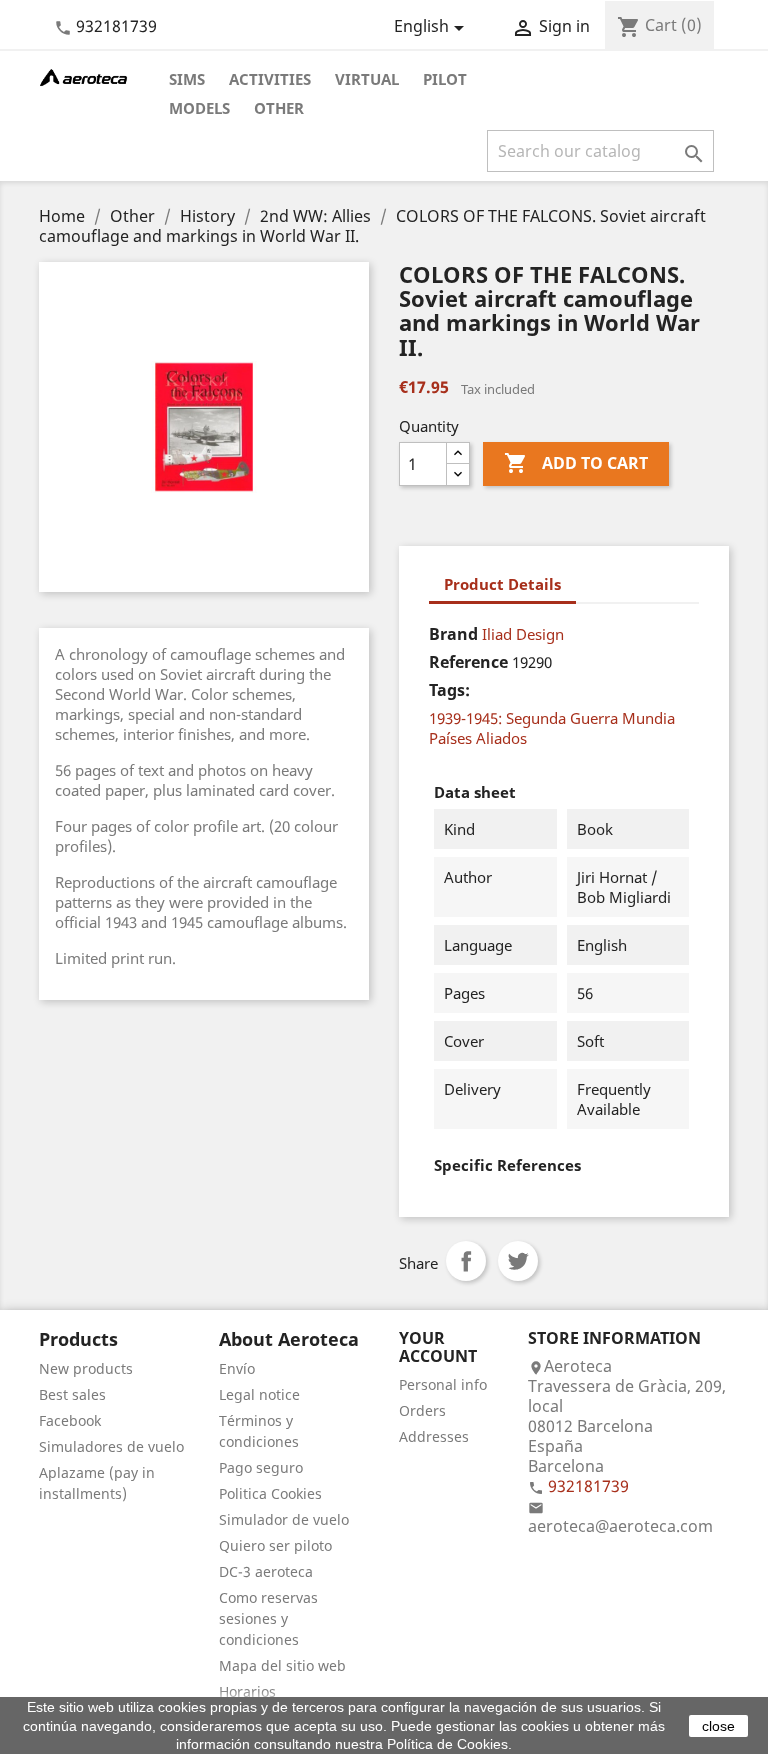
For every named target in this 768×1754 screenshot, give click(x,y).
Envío (237, 1368)
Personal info (443, 1384)
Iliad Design (523, 634)
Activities (270, 79)
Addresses (434, 1436)
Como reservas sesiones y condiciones (268, 1618)
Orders (422, 1410)
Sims (187, 79)
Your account (438, 1347)
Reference (468, 662)
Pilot (445, 79)
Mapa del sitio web (282, 1665)
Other (279, 108)
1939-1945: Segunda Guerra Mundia (552, 718)
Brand (453, 634)
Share (466, 1261)
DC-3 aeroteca (266, 1571)
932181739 (116, 26)
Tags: (449, 690)
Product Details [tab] (502, 584)
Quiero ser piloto (275, 1545)
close (718, 1726)
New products (86, 1368)
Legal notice (259, 1394)
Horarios (247, 1691)
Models (199, 108)
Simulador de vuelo (284, 1519)
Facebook (70, 1420)
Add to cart (576, 463)
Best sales (72, 1394)
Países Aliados (478, 738)
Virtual (367, 79)
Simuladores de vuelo (111, 1446)
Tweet (518, 1261)
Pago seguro (261, 1467)
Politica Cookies (270, 1493)
